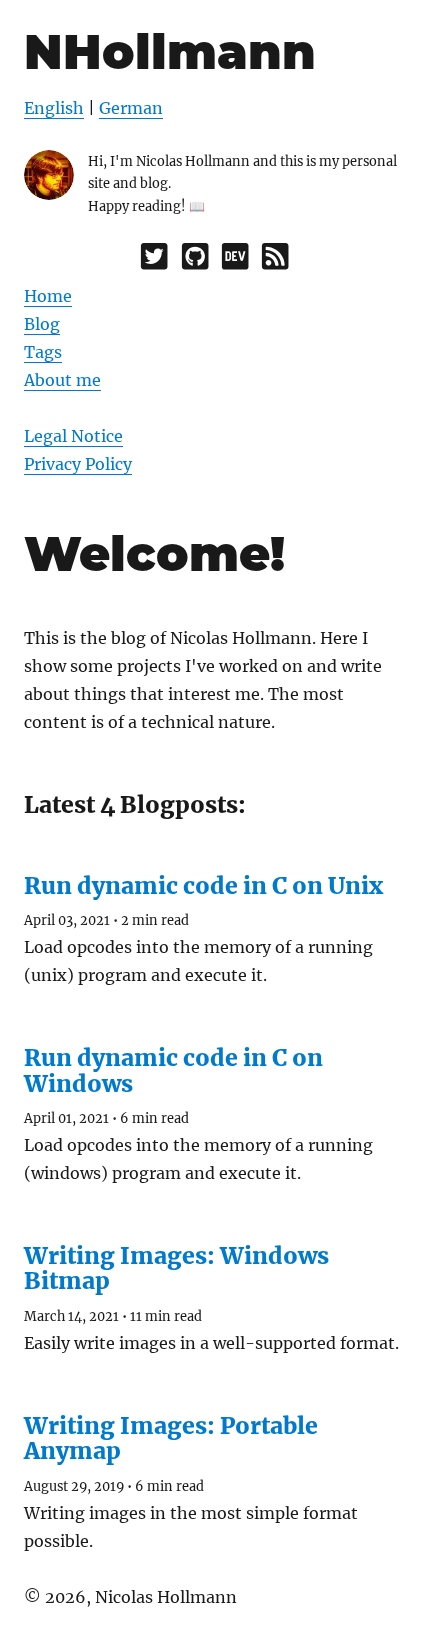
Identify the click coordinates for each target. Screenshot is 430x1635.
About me (62, 380)
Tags (43, 352)
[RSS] (275, 261)
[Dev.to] (235, 261)
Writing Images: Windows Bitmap (176, 1268)
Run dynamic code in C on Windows (173, 1070)
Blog (42, 324)
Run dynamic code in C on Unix (203, 885)
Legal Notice (73, 436)
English (54, 108)
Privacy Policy (78, 464)
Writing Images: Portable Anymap (171, 1438)
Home (48, 296)
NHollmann (170, 51)
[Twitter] (154, 261)
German (131, 108)
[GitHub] (195, 261)
